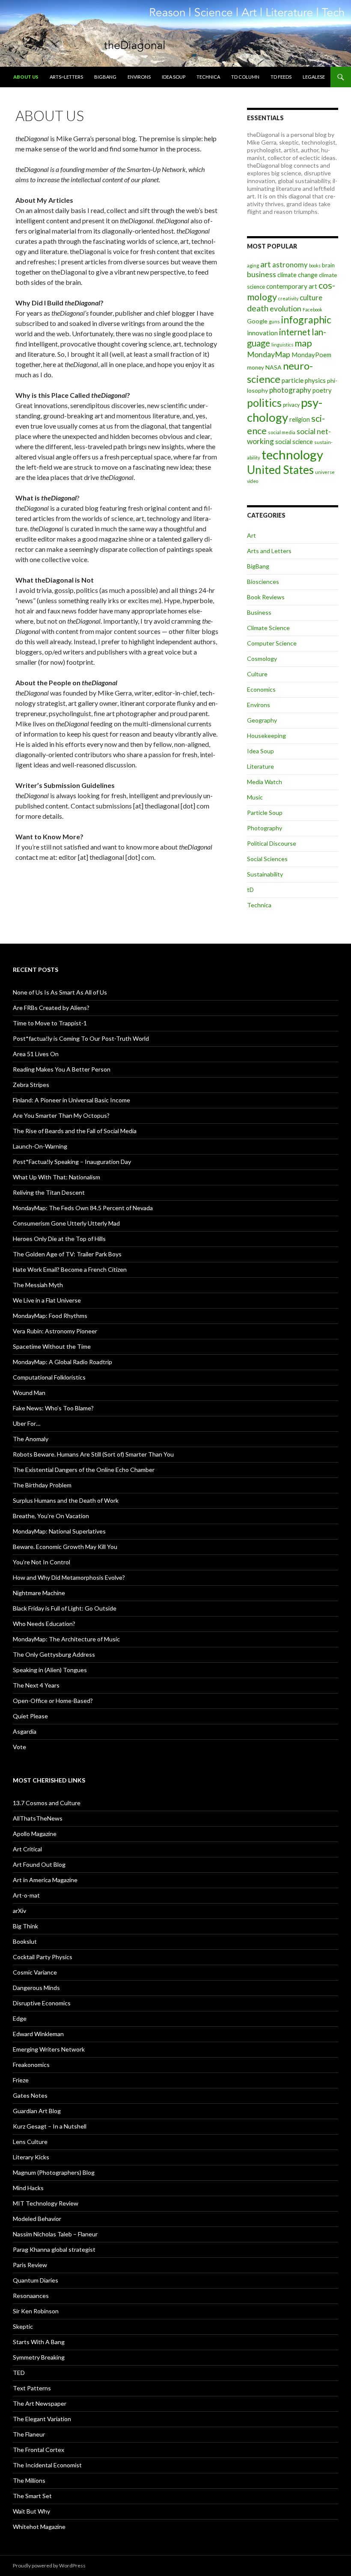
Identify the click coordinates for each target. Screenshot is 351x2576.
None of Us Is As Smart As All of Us (60, 992)
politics (264, 403)
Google (257, 321)
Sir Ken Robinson (36, 2311)
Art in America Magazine (45, 1880)
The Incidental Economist (47, 2465)
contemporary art (292, 286)
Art (251, 535)
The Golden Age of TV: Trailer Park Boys (67, 1254)
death (258, 308)
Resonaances (31, 2296)
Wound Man (29, 1393)
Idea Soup (174, 77)
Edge (20, 2018)
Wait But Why (31, 2511)
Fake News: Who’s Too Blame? (53, 1408)
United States (280, 470)
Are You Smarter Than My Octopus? (61, 1115)
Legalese (314, 77)
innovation (262, 333)
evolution (286, 309)
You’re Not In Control (42, 1562)
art (266, 264)
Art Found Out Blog (39, 1864)
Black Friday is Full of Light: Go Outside (65, 1608)
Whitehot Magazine (39, 2527)
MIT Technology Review (46, 2203)
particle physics (304, 380)
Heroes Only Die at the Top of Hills (59, 1239)
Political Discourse (272, 843)
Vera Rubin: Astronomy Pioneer (55, 1331)
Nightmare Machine (39, 1593)
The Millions (29, 2480)
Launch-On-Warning (40, 1146)
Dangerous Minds (36, 1988)
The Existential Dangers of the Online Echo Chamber (84, 1470)
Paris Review (30, 2265)
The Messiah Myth (38, 1285)
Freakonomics (31, 2065)
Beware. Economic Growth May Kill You (65, 1547)
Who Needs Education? (44, 1624)
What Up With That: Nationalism (57, 1177)
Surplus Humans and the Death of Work (66, 1500)
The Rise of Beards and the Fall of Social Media (75, 1131)
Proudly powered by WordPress (49, 2566)
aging (253, 265)
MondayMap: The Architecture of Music (66, 1639)
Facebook (312, 309)
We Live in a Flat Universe (47, 1300)
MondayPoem (311, 355)
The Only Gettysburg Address (54, 1654)
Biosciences (263, 582)
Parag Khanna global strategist (54, 2249)
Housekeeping (266, 736)
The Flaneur (29, 2434)
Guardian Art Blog (37, 2111)
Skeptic (23, 2326)
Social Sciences (267, 859)
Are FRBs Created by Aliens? (51, 1008)
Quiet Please (30, 1716)
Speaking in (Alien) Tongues (50, 1670)
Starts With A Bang (39, 2342)
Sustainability (265, 874)
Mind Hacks (28, 2188)
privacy (291, 405)
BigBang (105, 77)
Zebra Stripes (31, 1085)
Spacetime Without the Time (52, 1346)
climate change (297, 275)
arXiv (19, 1911)
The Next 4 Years (36, 1685)
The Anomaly (31, 1439)
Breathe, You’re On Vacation (51, 1516)
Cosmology (262, 659)
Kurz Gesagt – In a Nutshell (50, 2126)
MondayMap (269, 354)
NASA (274, 367)
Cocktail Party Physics (43, 1957)
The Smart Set (32, 2496)
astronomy (290, 265)
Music (255, 797)
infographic (306, 320)
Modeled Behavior (37, 2219)
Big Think (25, 1926)
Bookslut (25, 1941)
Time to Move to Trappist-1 (50, 1023)
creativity (288, 298)
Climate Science (268, 628)
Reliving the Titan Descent (49, 1192)
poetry (322, 390)
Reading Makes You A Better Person (62, 1069)
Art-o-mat (26, 1895)
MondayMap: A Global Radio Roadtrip (62, 1362)
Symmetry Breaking (39, 2357)
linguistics (282, 345)
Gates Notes (30, 2095)
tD (250, 890)
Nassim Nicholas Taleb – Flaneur (55, 2234)
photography (290, 390)
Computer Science (272, 643)
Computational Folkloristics (49, 1377)
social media (282, 432)
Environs (139, 77)
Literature (260, 766)
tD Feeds (281, 77)
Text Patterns (32, 2388)
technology (292, 455)
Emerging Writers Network (49, 2049)
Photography (265, 828)
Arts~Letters (66, 77)
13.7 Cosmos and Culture (47, 1803)
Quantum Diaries (36, 2280)
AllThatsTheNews (38, 1818)
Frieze (21, 2080)
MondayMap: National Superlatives (59, 1531)
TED (19, 2373)
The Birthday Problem (42, 1485)
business (262, 274)
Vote (19, 1747)
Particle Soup (265, 813)
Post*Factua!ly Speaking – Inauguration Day (72, 1162)
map (303, 343)
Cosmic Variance (35, 1972)
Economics (261, 689)
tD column (245, 77)
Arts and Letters (269, 551)
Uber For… (27, 1423)
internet (295, 332)
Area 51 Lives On (36, 1054)
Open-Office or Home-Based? (53, 1701)
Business (259, 612)
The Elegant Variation (42, 2419)
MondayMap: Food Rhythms (50, 1316)
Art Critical (27, 1849)
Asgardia (25, 1731)
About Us (26, 77)
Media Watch (265, 782)
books (315, 265)
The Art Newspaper (40, 2403)
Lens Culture (30, 2142)
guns (274, 321)
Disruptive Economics (42, 2003)
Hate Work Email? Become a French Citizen (70, 1269)
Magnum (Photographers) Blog (54, 2172)
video (253, 481)
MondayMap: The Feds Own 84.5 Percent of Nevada (83, 1208)
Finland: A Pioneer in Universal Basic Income (71, 1100)
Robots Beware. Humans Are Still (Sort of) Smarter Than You (93, 1454)
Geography (262, 720)
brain (328, 265)
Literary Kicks (31, 2157)
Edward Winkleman (38, 2034)
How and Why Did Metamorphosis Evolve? (69, 1577)
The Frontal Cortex (39, 2450)
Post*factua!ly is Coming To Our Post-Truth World (81, 1038)
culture (311, 298)
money (256, 367)
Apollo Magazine (35, 1834)
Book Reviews (266, 597)
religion (300, 419)
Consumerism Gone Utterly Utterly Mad (66, 1223)
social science (294, 441)
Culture (257, 674)
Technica (208, 77)
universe (325, 472)
